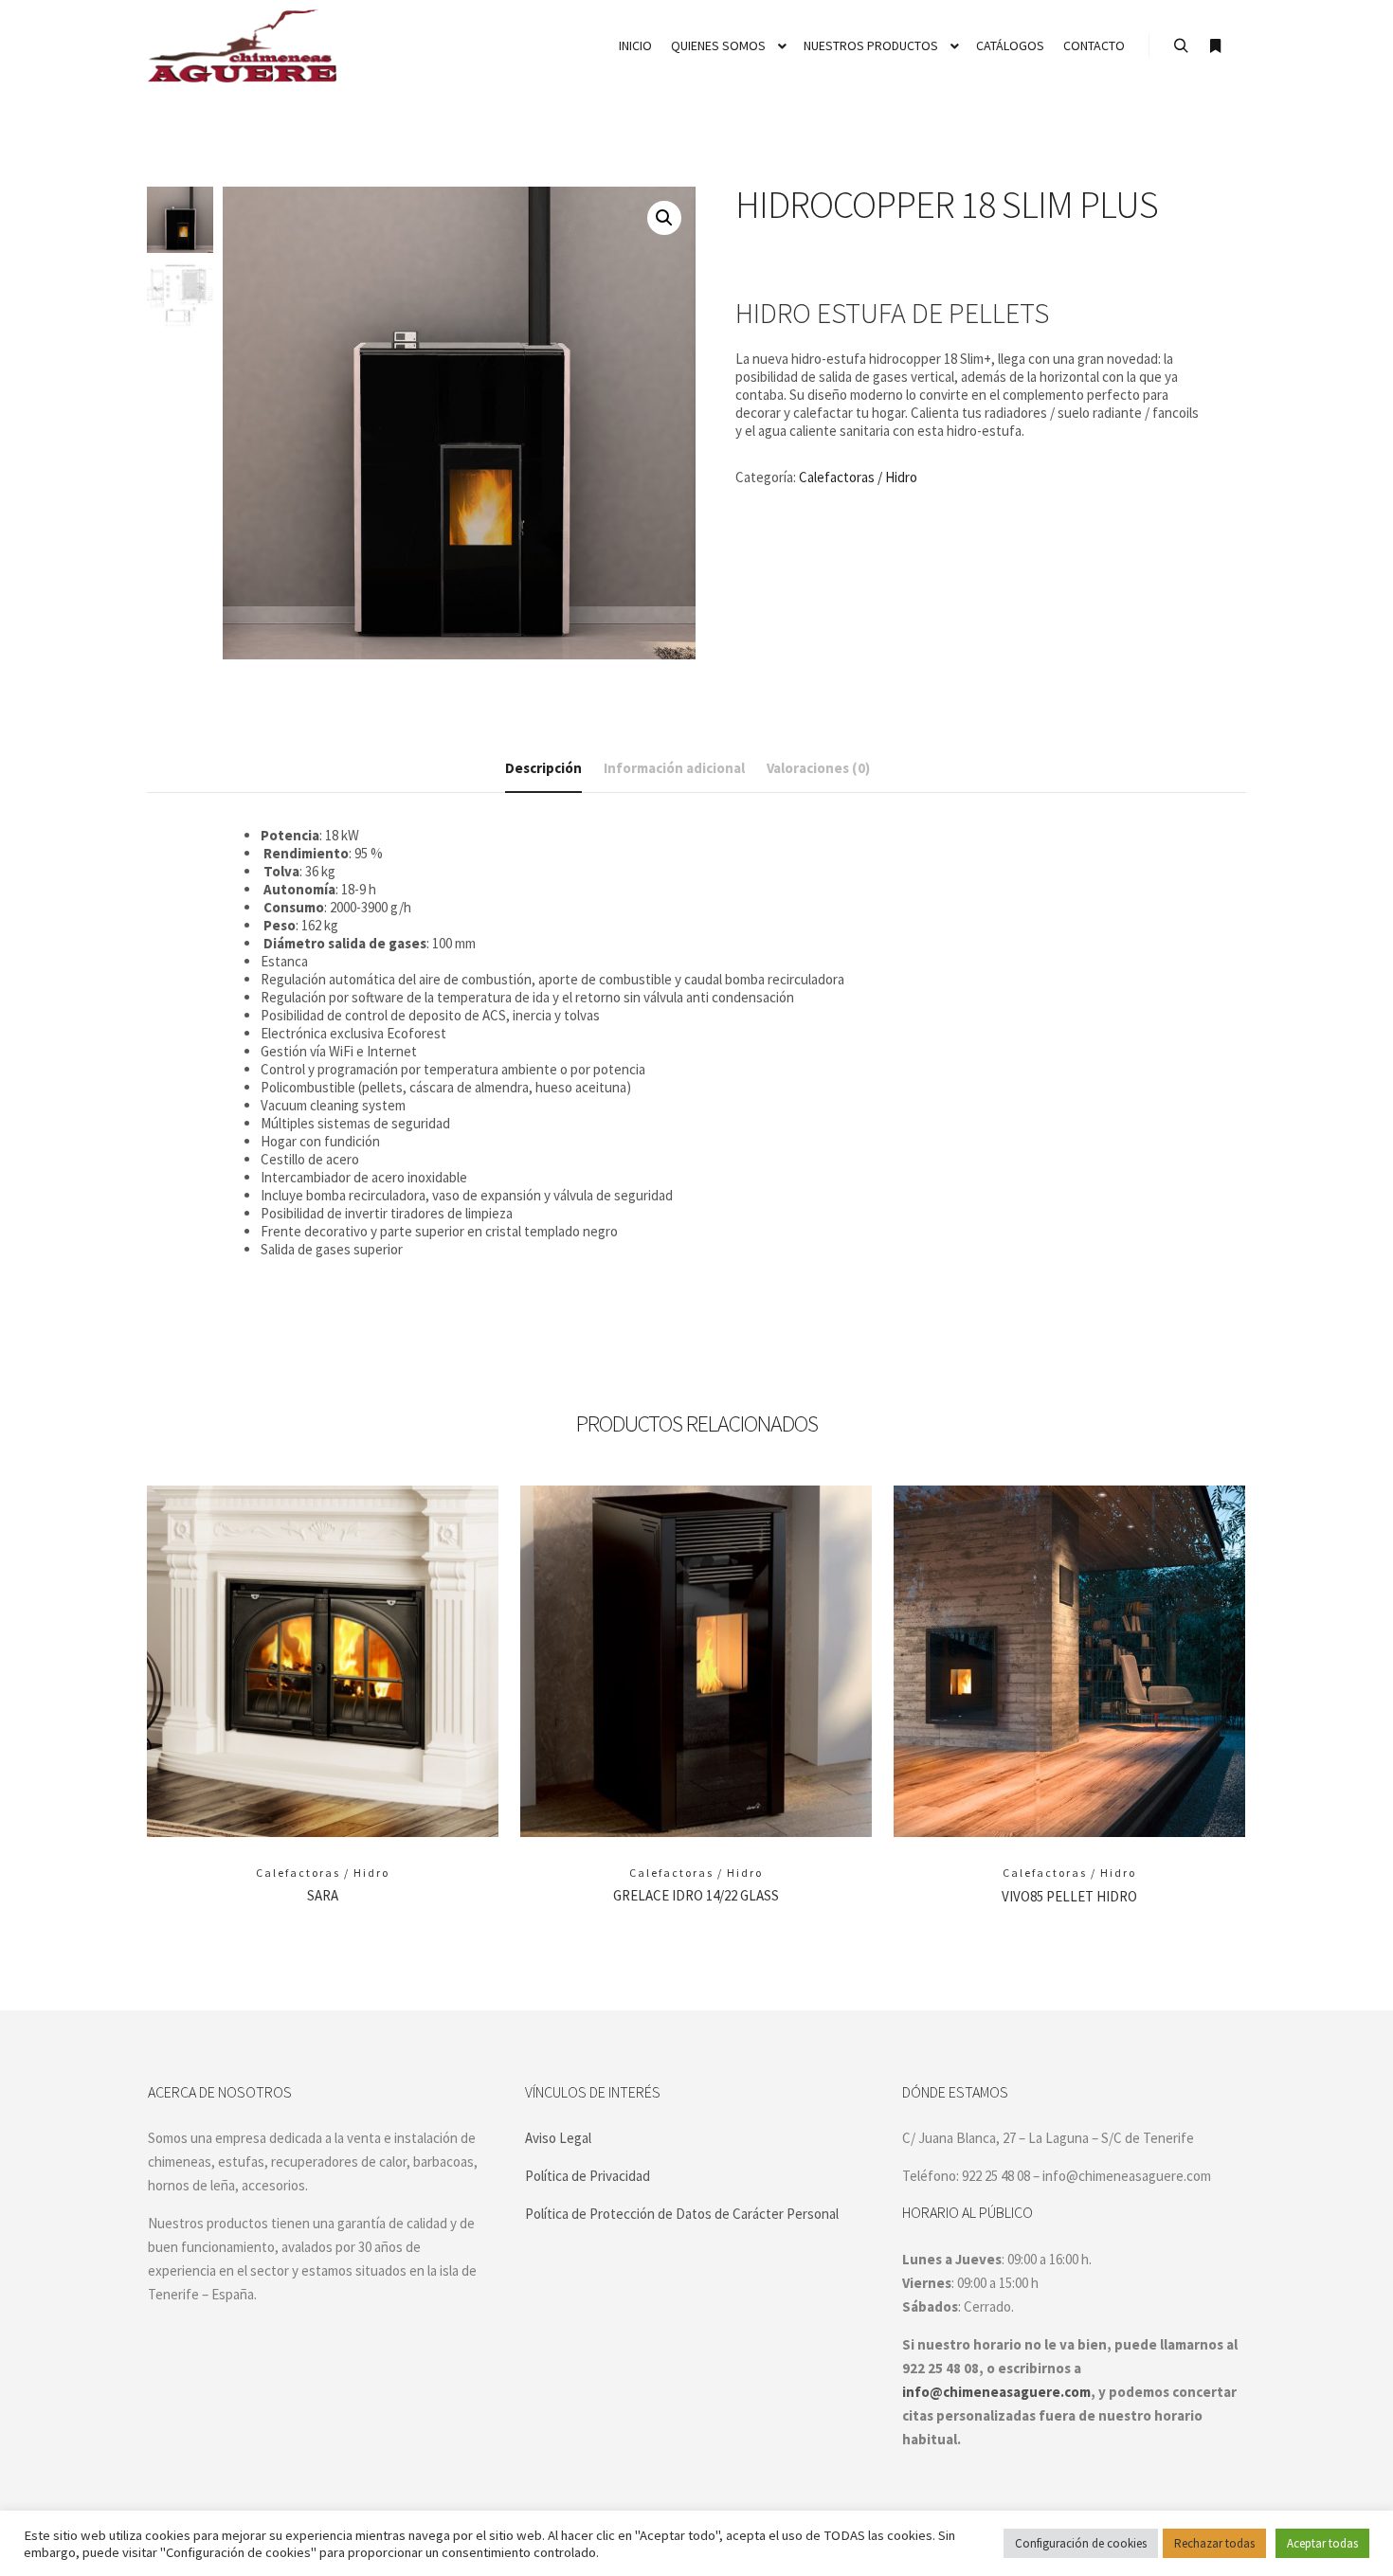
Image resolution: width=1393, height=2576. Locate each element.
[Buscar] (1181, 46)
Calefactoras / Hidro (858, 477)
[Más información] (1215, 46)
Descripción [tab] (543, 768)
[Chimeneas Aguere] (242, 46)
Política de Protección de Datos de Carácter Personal (682, 2214)
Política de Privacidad (588, 2176)
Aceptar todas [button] (1322, 2543)
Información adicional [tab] (674, 768)
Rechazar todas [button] (1214, 2543)
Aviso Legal (558, 2138)
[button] (664, 218)
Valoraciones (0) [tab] (818, 768)
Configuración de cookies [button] (1081, 2543)
